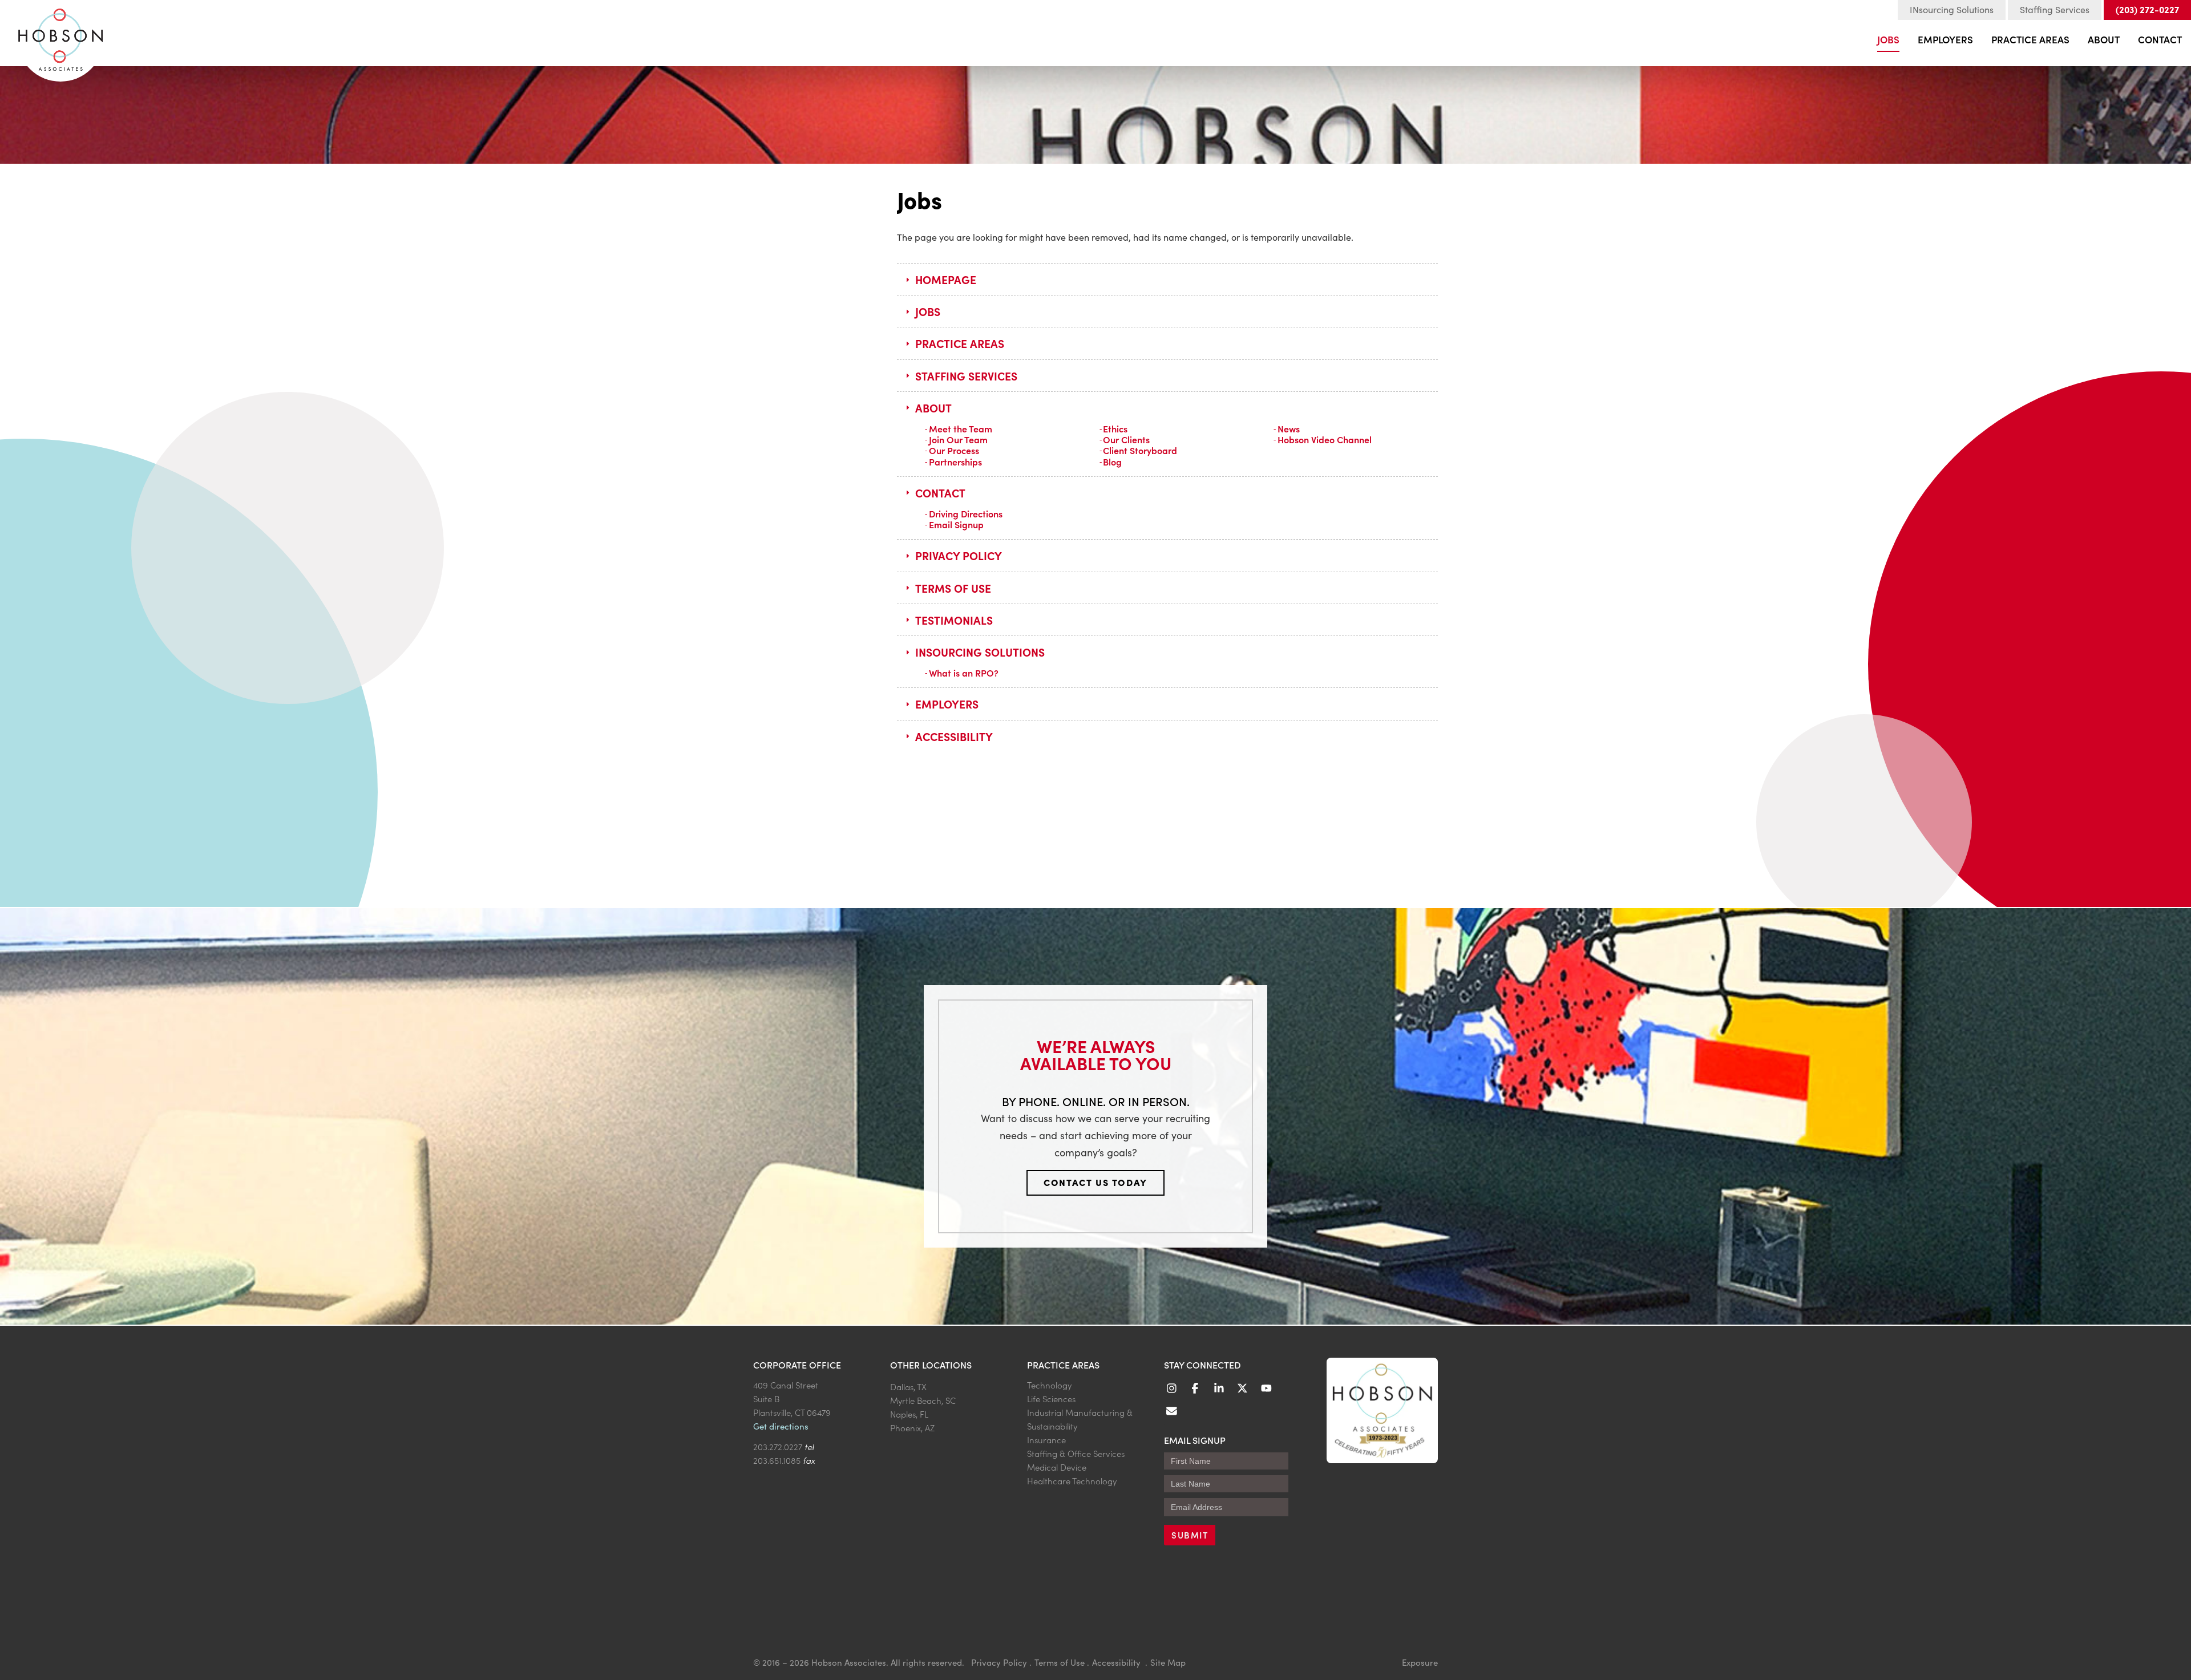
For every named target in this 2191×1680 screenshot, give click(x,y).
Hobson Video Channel (1325, 439)
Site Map (1168, 1662)
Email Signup (956, 524)
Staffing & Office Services (1076, 1453)
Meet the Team (961, 428)
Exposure (1420, 1662)
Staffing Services (2055, 9)
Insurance (1046, 1440)
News (1289, 428)
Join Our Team (958, 439)
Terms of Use (953, 588)
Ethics (1115, 428)
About (2104, 39)
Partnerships (955, 462)
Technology (1049, 1385)
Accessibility (954, 736)
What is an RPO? (964, 673)
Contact (2160, 39)
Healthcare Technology (1072, 1481)
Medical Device (1057, 1467)
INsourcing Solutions (1952, 9)
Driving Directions (966, 513)
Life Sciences (1051, 1398)
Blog (1112, 462)
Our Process (954, 450)
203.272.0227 (778, 1446)
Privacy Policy (959, 555)
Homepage (946, 279)
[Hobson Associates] (60, 35)
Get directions (781, 1426)
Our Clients (1126, 439)
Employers (1945, 39)
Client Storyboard (1140, 450)
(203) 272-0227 (2147, 9)
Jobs (1888, 39)
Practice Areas (2030, 39)
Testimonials (954, 620)
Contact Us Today (1095, 1182)
